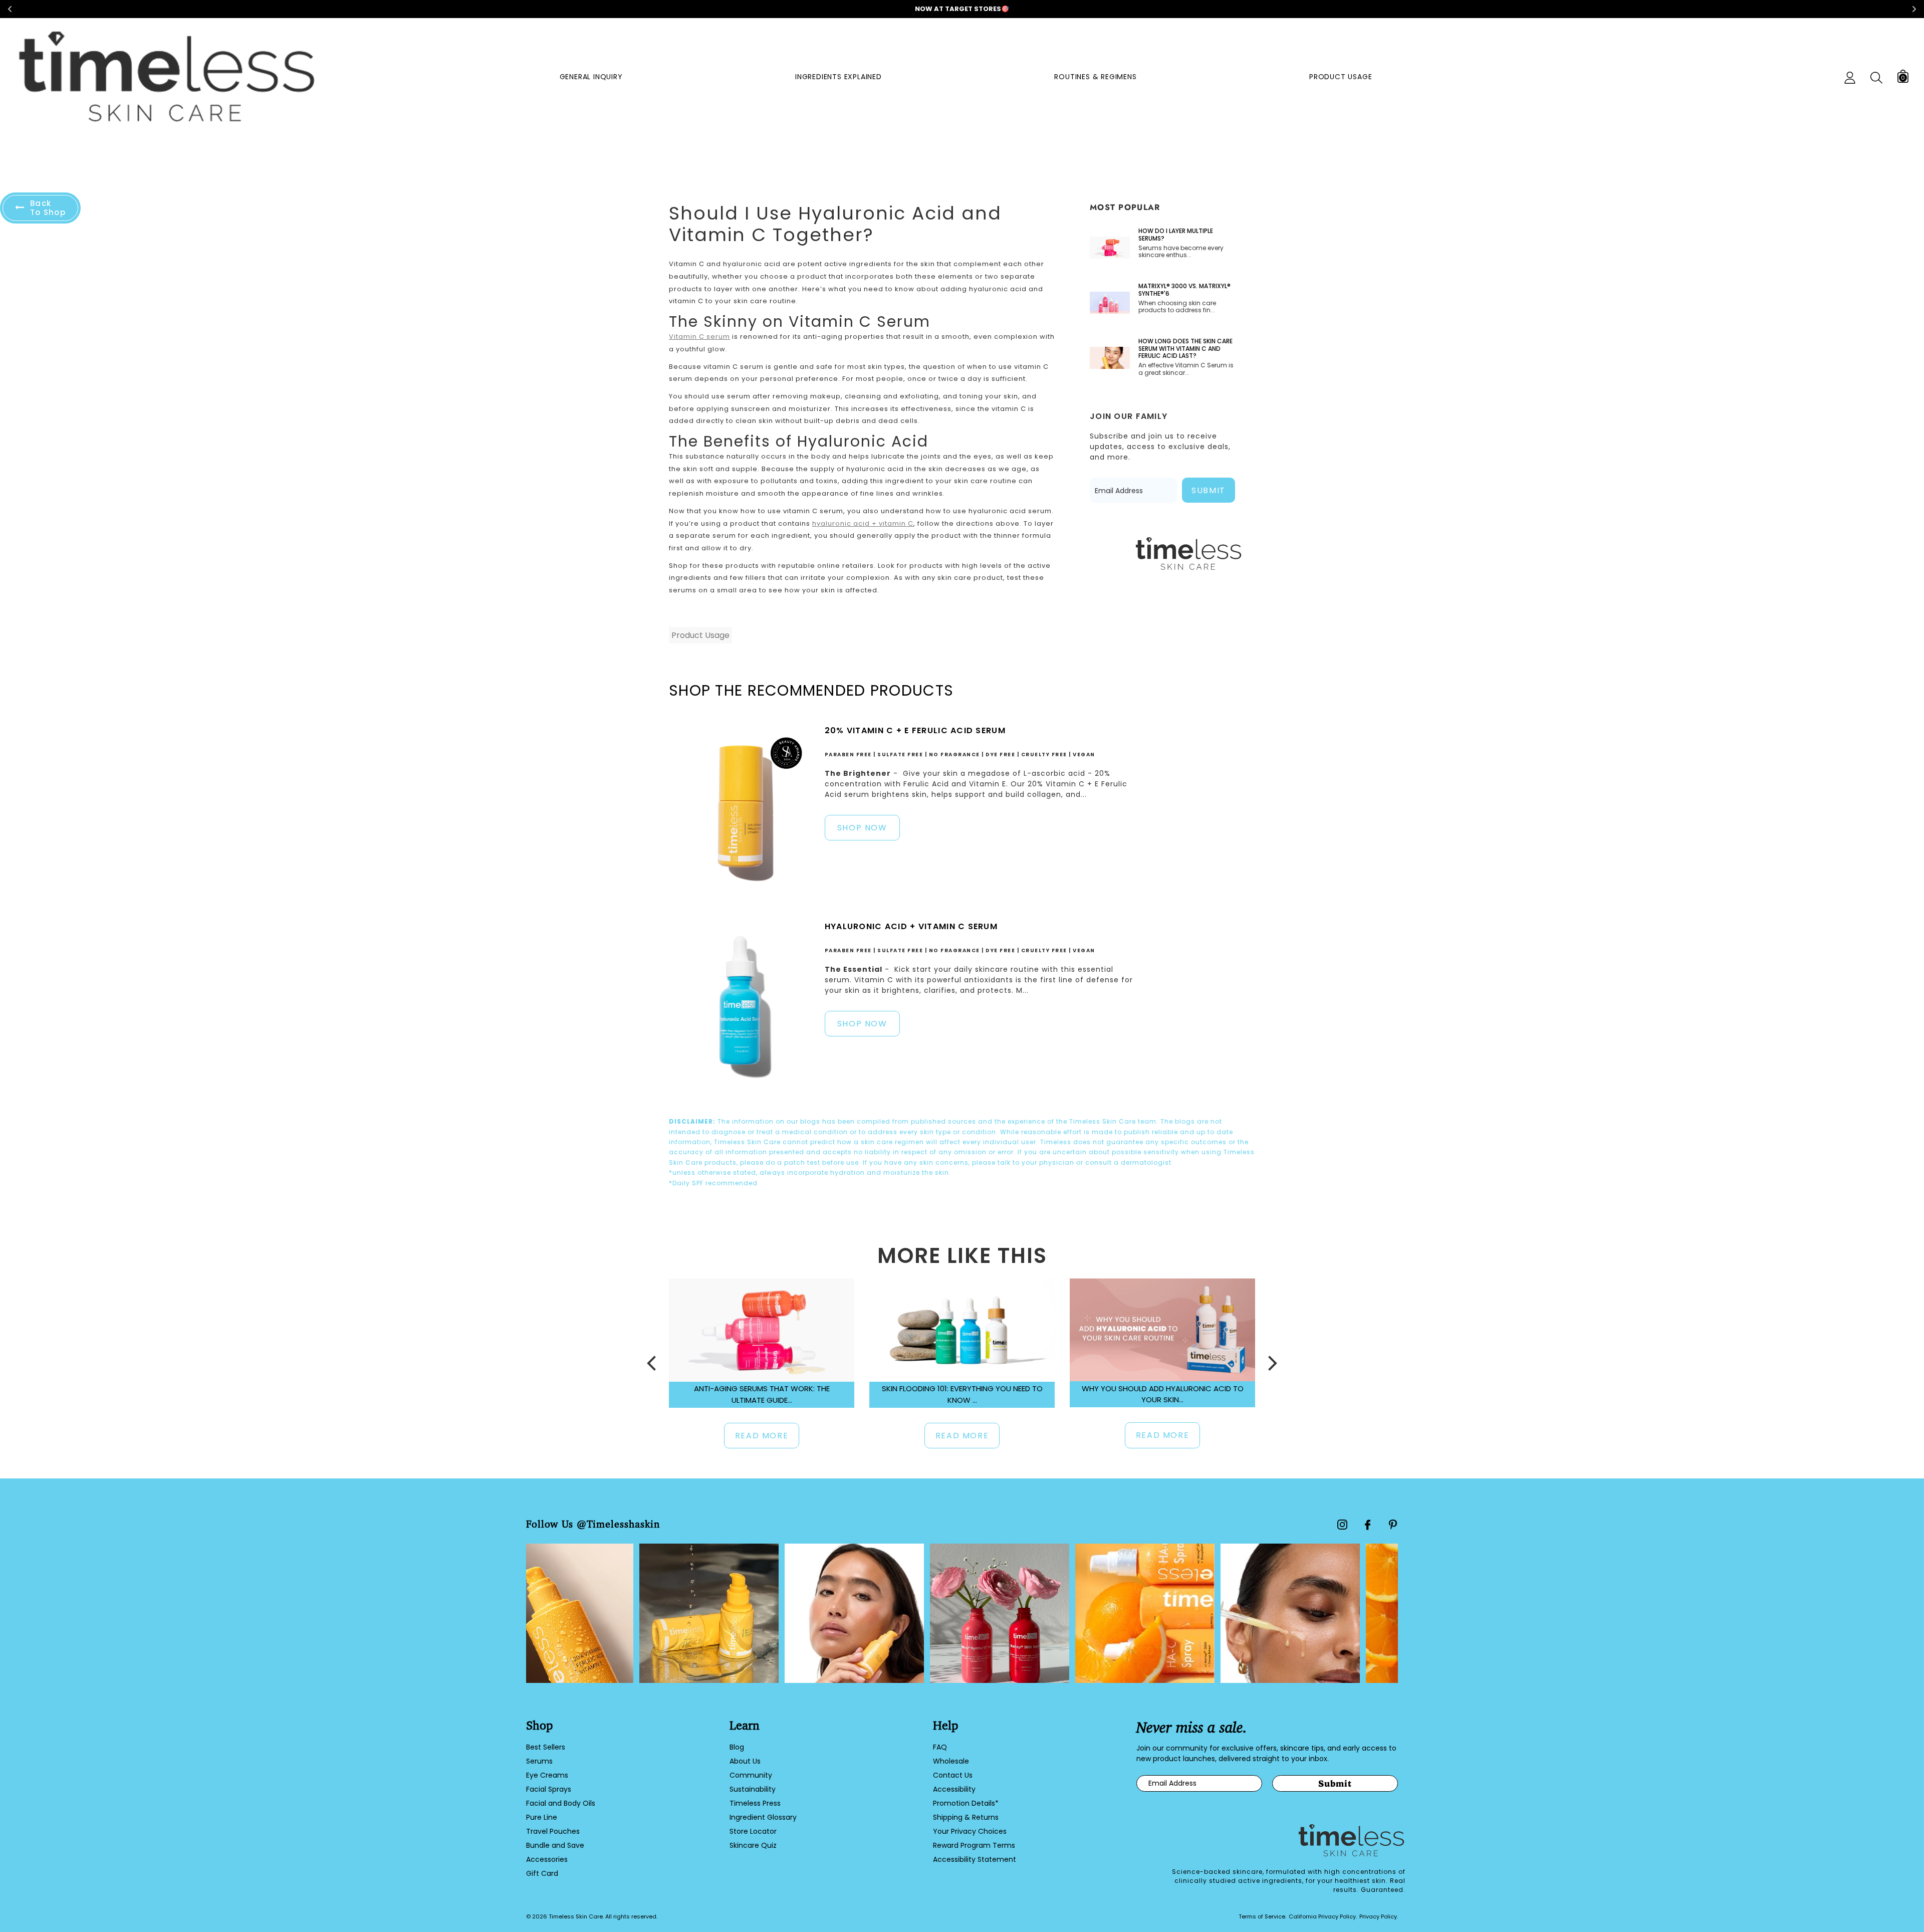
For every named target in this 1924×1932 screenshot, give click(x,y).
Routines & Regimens (1095, 77)
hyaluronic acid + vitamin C (863, 523)
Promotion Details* (966, 1803)
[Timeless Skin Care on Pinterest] (1393, 1525)
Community (751, 1775)
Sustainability (753, 1789)
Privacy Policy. (1379, 1916)
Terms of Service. (1262, 1916)
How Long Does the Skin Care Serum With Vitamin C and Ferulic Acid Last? (1185, 349)
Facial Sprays (549, 1789)
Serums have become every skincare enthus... (1181, 252)
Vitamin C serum (699, 337)
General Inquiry (591, 77)
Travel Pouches (553, 1831)
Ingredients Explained (838, 77)
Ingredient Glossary (763, 1817)
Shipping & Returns (966, 1817)
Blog (737, 1747)
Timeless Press (755, 1803)
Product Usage (1341, 77)
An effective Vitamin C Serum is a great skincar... (1186, 369)
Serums (539, 1761)
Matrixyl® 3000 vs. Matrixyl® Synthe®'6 (1184, 290)
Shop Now (862, 828)
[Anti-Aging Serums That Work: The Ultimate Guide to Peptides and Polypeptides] (762, 1330)
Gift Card (542, 1873)
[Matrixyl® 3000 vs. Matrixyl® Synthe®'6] (1110, 303)
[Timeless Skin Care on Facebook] (1368, 1525)
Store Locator (753, 1831)
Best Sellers (546, 1747)
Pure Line (542, 1817)
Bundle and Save (555, 1845)
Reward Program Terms (974, 1845)
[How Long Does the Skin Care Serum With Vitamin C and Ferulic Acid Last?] (1110, 358)
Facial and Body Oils (561, 1803)
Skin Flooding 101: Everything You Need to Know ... (962, 1394)
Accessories (547, 1859)
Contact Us (953, 1775)
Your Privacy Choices (970, 1831)
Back (48, 208)
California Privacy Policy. (1323, 1916)
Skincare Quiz (753, 1845)
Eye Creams (547, 1775)
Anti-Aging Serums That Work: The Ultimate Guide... (762, 1394)
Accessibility (954, 1789)
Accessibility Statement (975, 1859)
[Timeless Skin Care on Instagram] (1342, 1525)
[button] (651, 1363)
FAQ (940, 1747)
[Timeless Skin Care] (167, 78)
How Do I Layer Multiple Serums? (1176, 235)
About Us (745, 1761)
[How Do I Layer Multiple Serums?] (1110, 248)
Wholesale (951, 1761)
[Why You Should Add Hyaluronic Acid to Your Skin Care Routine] (1162, 1330)
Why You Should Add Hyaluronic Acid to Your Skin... (1163, 1394)
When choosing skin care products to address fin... (1177, 307)
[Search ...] (1876, 78)
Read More (762, 1436)
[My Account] (1850, 78)
